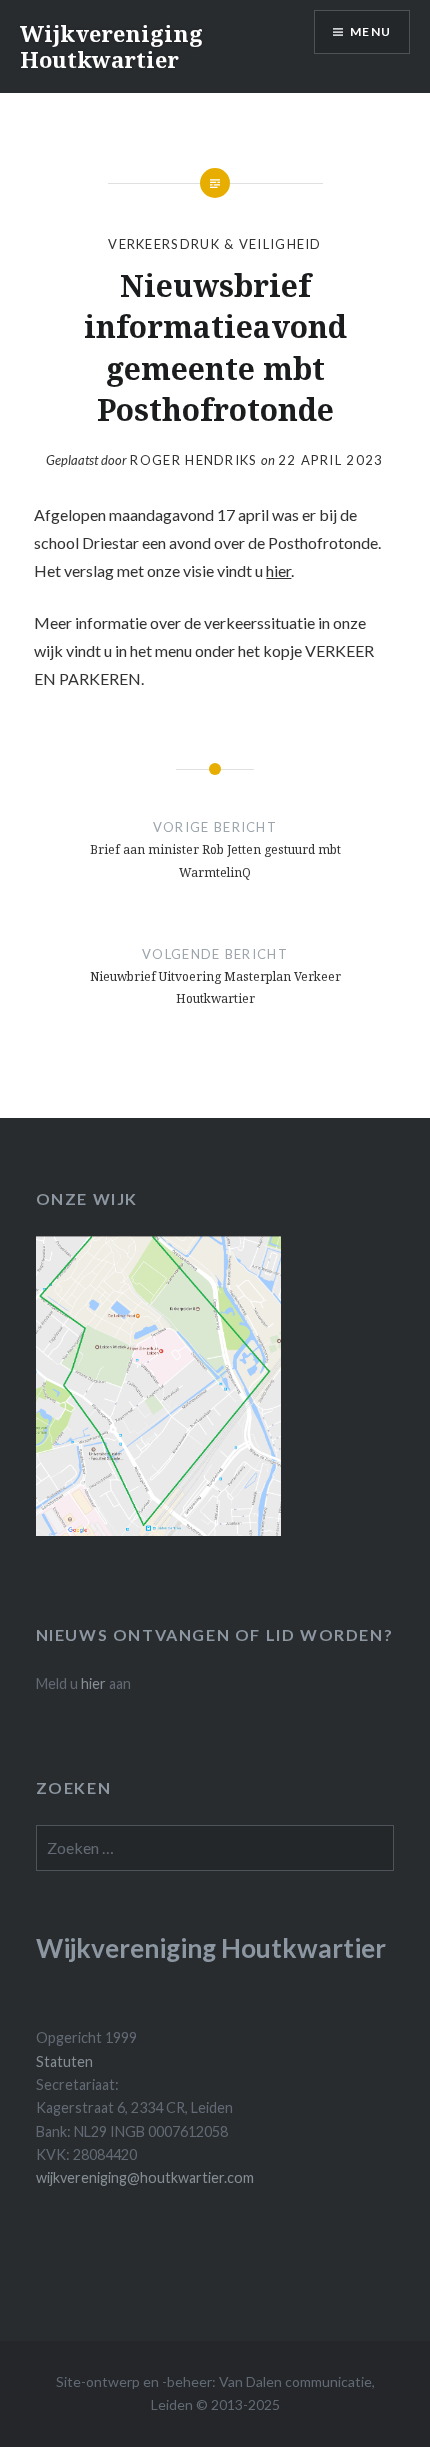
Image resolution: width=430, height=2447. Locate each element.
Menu (370, 31)
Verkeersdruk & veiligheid (215, 244)
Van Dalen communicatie (295, 2381)
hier (278, 570)
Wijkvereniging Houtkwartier (111, 46)
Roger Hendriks (193, 460)
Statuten (64, 2061)
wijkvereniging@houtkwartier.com (145, 2177)
